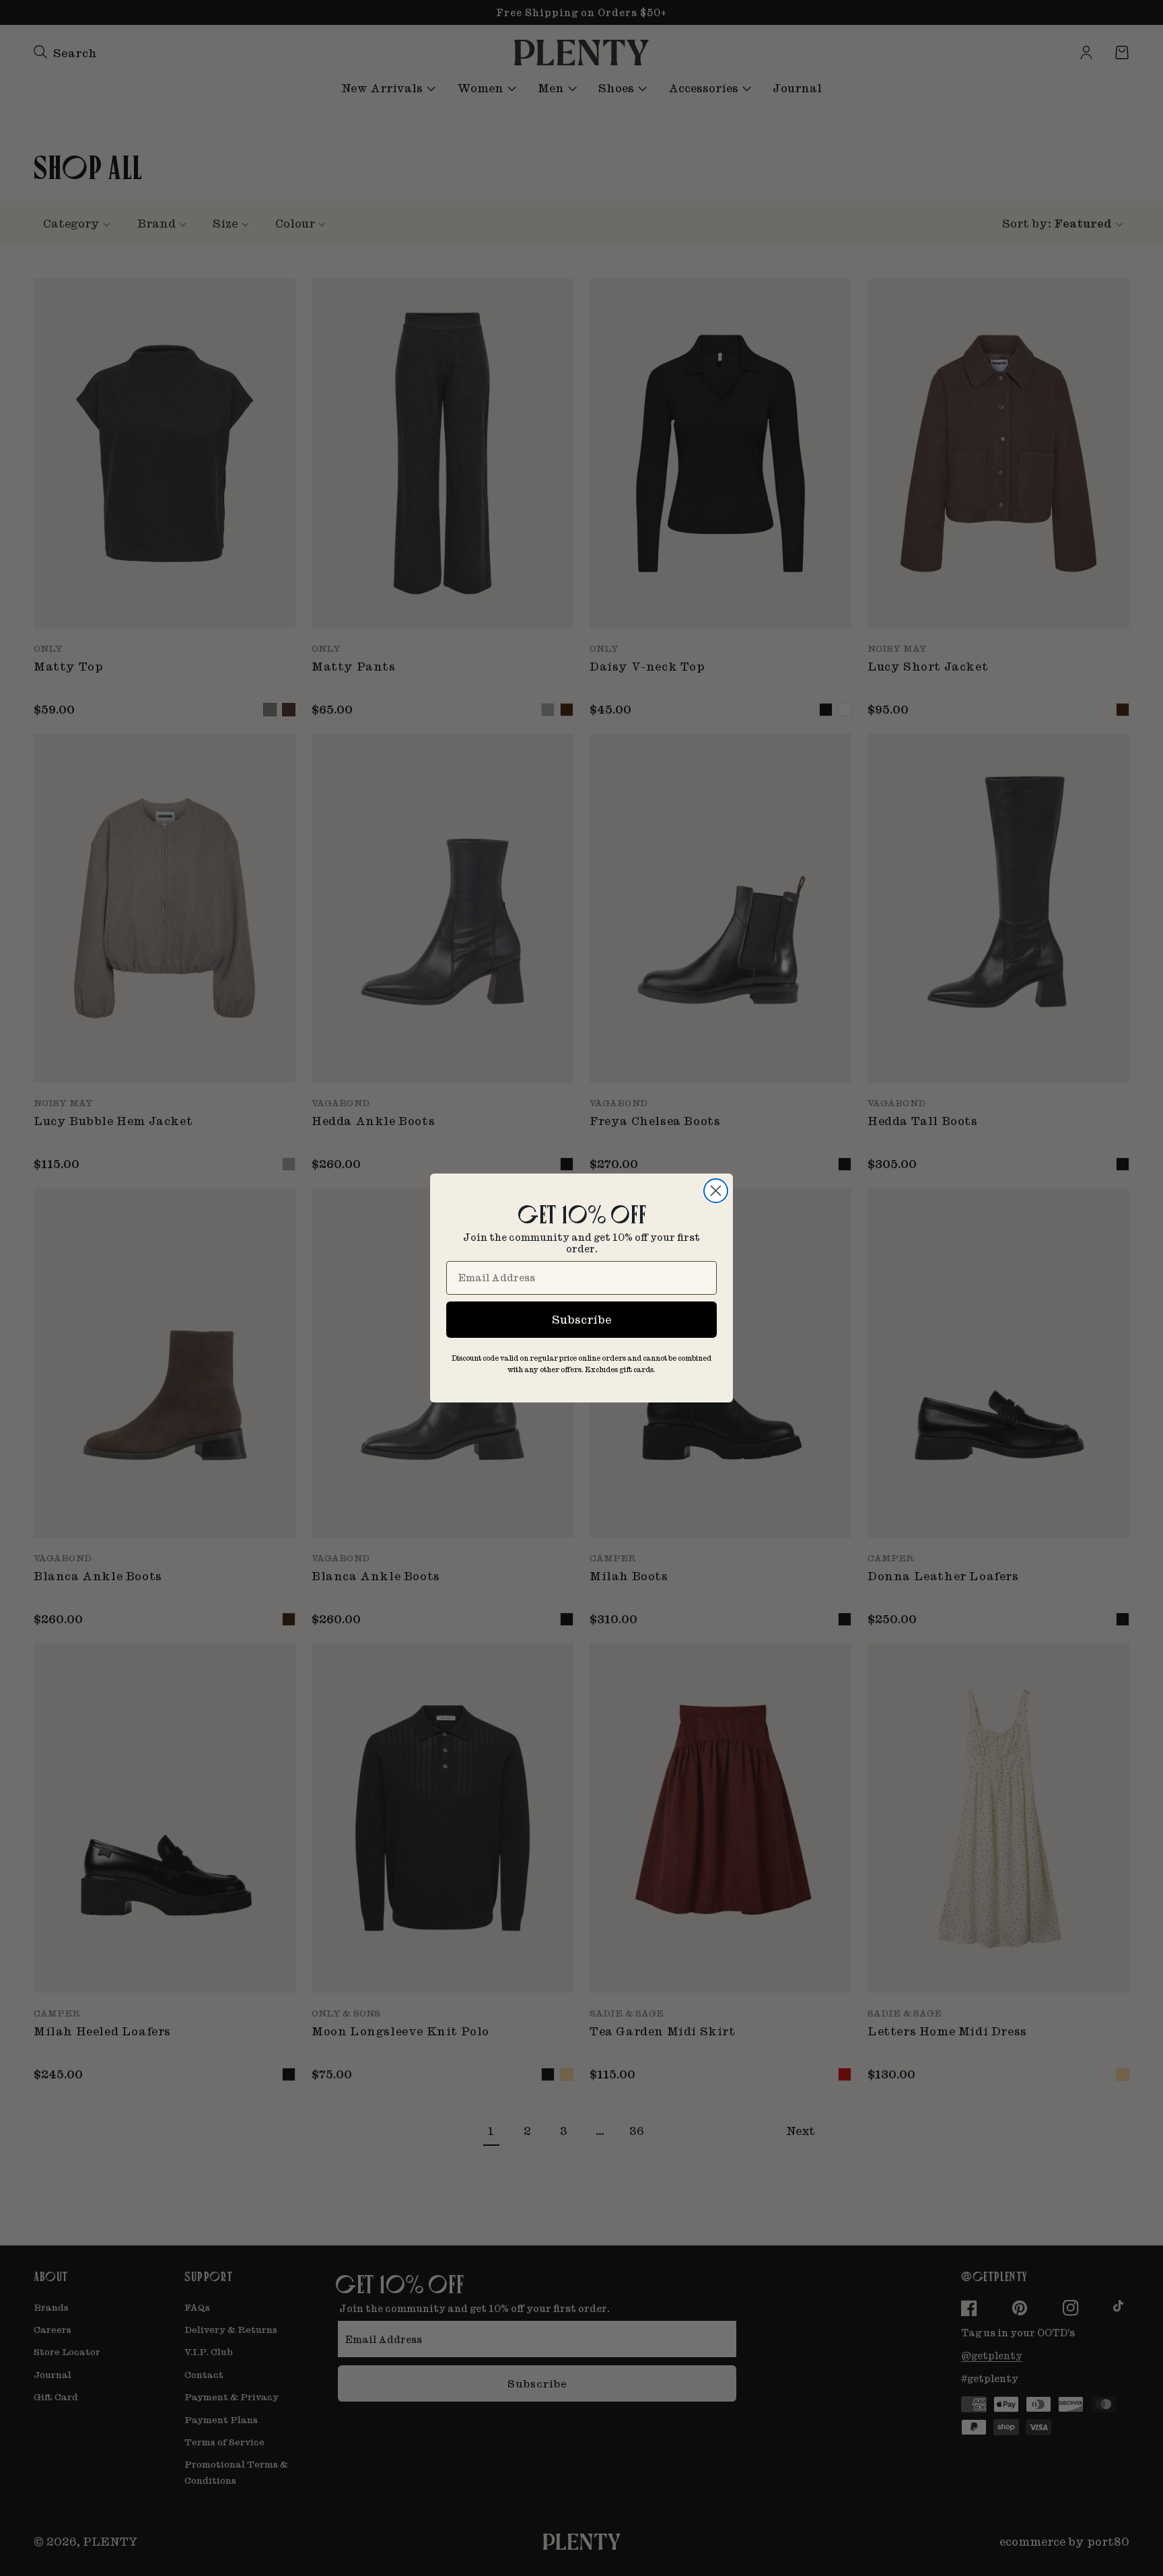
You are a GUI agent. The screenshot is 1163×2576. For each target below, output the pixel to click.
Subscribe (581, 1319)
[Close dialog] (716, 1191)
